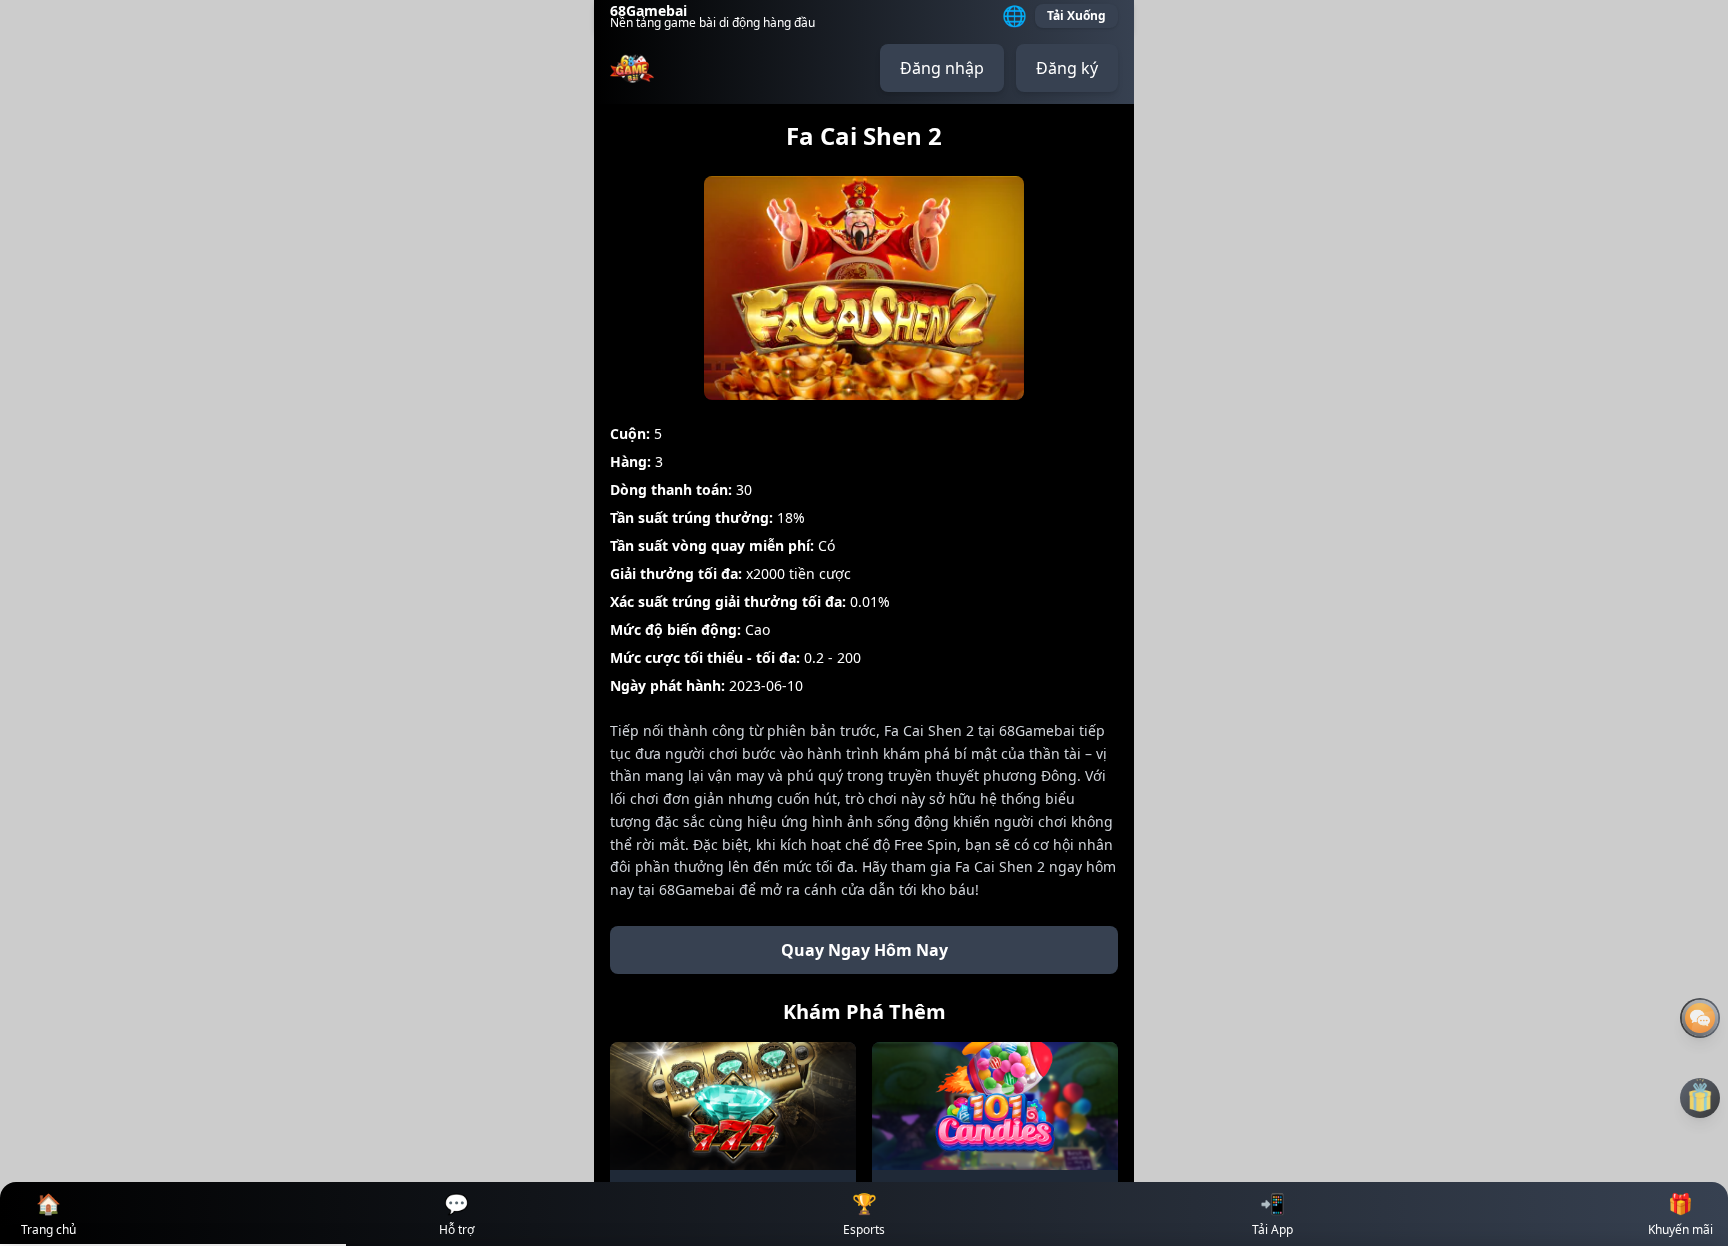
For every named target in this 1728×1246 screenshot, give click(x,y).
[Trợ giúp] (1700, 1018)
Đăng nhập (942, 68)
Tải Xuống (1076, 15)
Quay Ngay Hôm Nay (864, 950)
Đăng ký (1067, 68)
